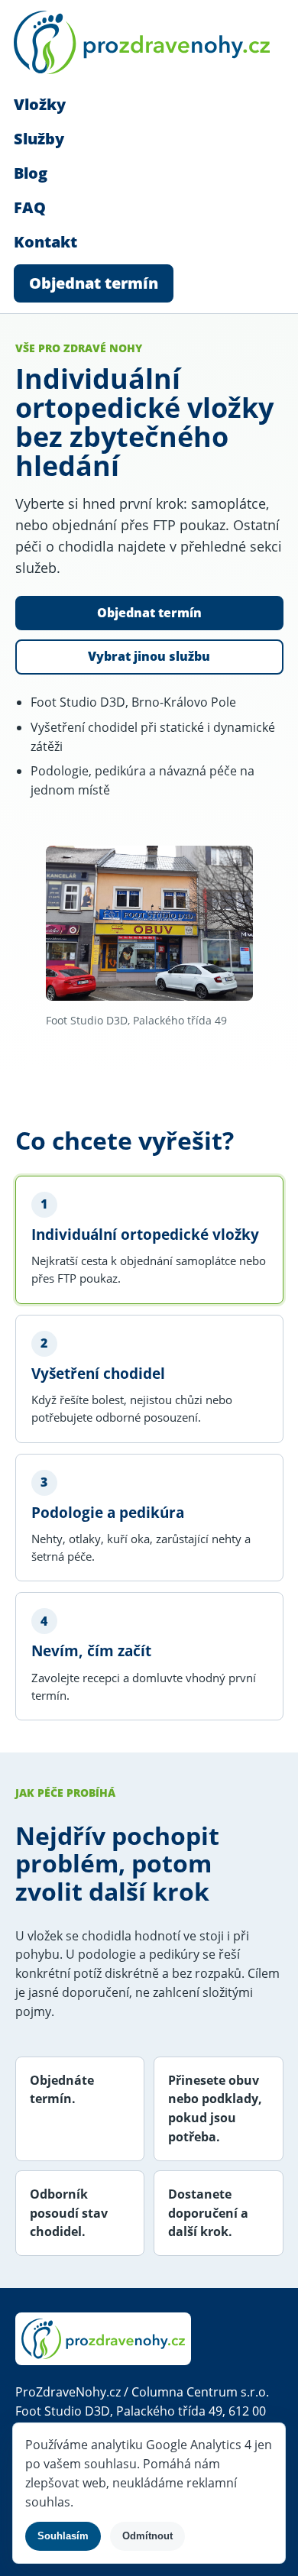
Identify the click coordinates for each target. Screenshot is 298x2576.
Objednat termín (94, 283)
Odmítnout (147, 2536)
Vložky (40, 104)
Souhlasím (63, 2536)
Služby (39, 139)
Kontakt (45, 242)
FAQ (30, 207)
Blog (31, 173)
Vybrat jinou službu (149, 656)
